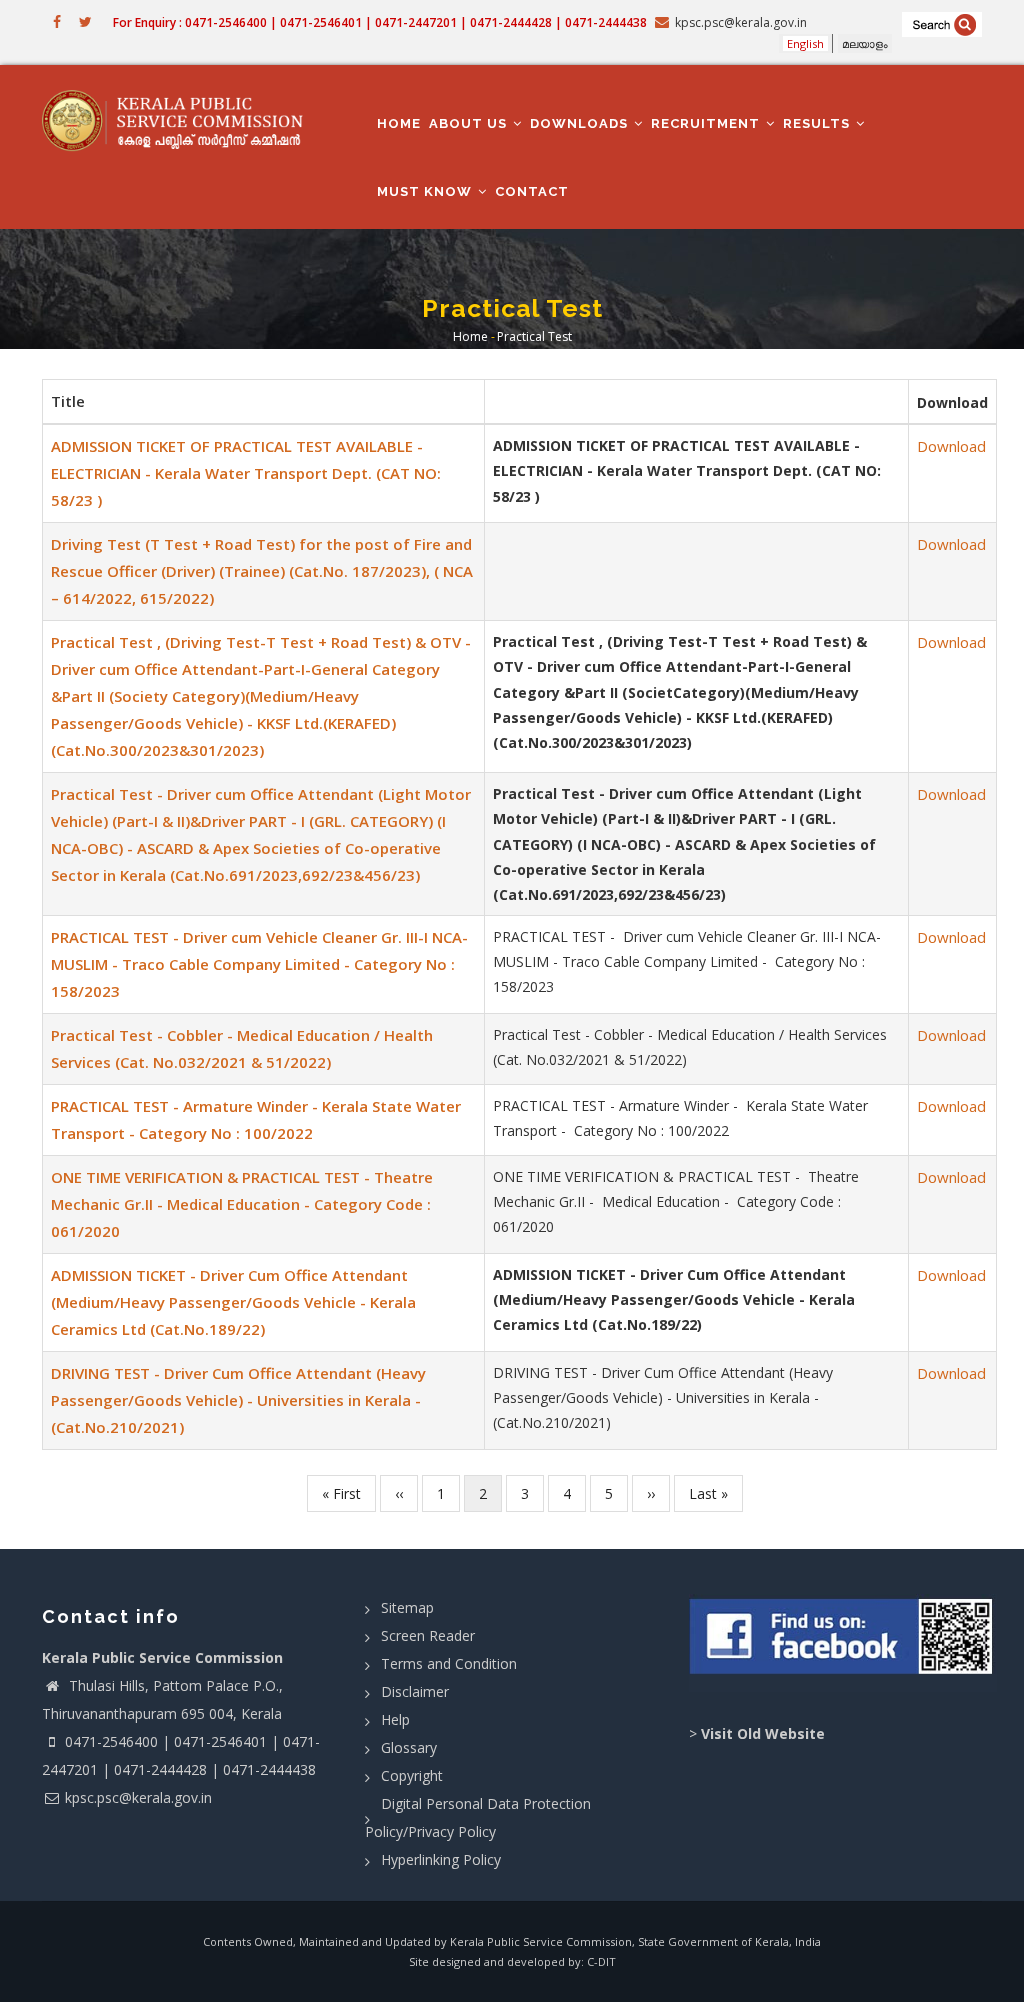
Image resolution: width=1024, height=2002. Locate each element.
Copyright (412, 1775)
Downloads (581, 123)
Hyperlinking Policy (441, 1859)
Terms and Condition (449, 1663)
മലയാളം (865, 43)
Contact (532, 191)
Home (399, 123)
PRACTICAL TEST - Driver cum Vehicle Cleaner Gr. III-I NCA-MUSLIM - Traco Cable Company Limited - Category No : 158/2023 (259, 964)
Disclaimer (415, 1691)
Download (951, 446)
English (805, 43)
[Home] (180, 120)
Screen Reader (428, 1635)
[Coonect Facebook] (843, 1643)
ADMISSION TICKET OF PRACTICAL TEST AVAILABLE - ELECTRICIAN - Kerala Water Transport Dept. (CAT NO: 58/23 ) (246, 473)
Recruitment (707, 123)
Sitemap (407, 1607)
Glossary (409, 1747)
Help (395, 1719)
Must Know (426, 191)
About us (470, 123)
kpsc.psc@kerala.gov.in (138, 1797)
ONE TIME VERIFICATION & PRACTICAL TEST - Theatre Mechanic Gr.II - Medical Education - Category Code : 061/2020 (242, 1204)
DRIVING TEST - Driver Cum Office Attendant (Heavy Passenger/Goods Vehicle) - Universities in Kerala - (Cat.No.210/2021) (238, 1400)
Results (818, 123)
